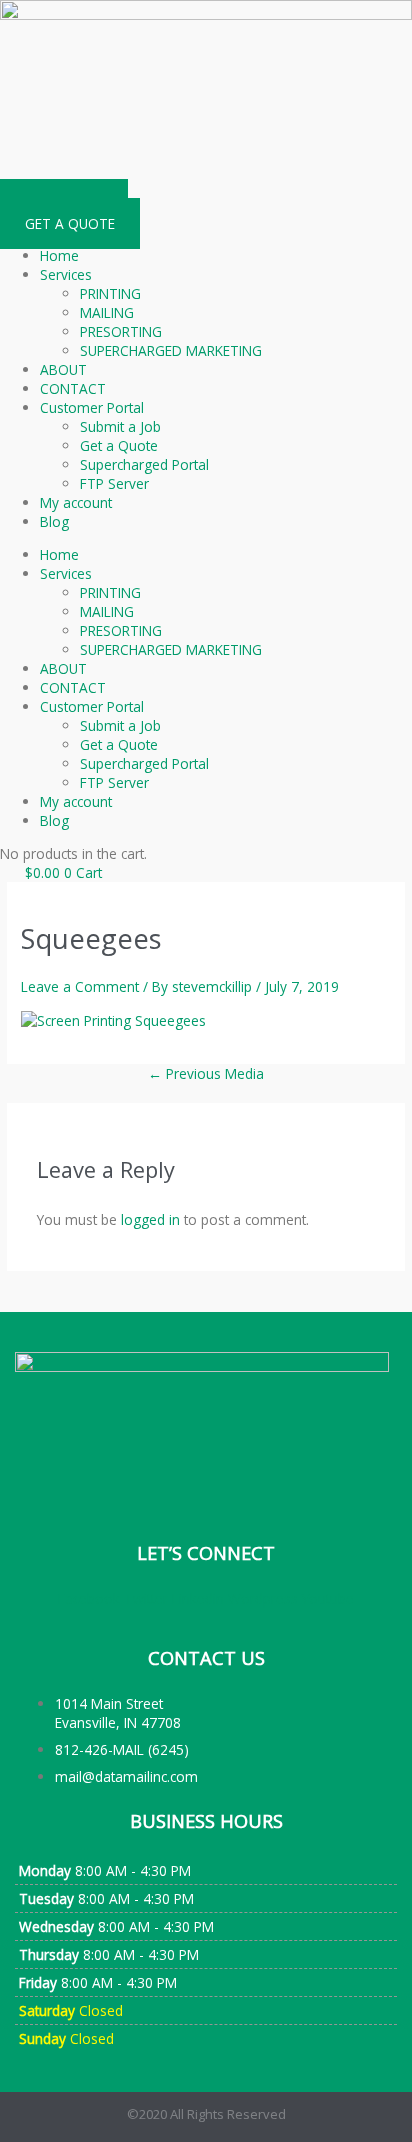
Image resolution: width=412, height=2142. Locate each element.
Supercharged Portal (144, 464)
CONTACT (73, 388)
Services (66, 274)
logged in (150, 1219)
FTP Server (114, 483)
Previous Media (206, 1073)
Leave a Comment (80, 986)
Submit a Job (120, 426)
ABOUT (63, 369)
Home (59, 255)
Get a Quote (119, 445)
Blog (54, 521)
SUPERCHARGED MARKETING (171, 350)
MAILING (107, 312)
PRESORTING (121, 331)
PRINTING (110, 293)
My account (76, 502)
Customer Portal (92, 407)
